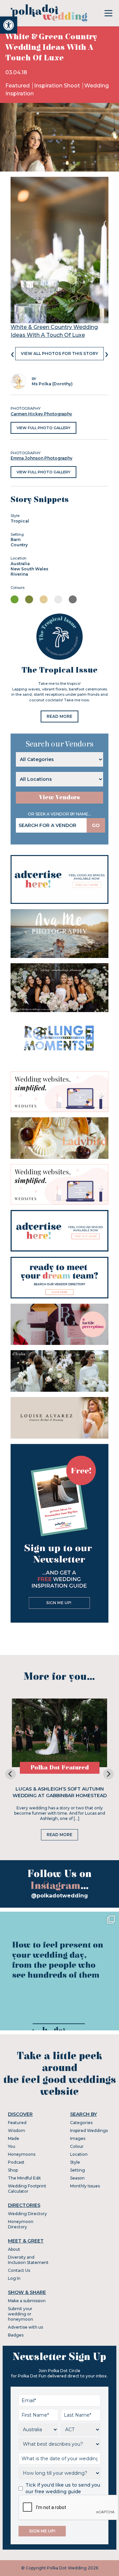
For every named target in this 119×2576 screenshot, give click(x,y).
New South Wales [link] (29, 569)
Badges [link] (16, 2335)
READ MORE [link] (59, 716)
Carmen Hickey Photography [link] (41, 414)
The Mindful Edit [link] (24, 2178)
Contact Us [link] (19, 2270)
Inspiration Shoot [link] (58, 86)
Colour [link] (77, 2146)
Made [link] (14, 2138)
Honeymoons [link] (22, 2154)
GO (96, 825)
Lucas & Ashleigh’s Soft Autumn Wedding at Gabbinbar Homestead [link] (60, 1792)
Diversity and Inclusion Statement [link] (28, 2260)
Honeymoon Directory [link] (21, 2224)
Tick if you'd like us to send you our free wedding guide (63, 2488)
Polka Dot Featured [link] (60, 1768)
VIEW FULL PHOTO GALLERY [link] (43, 428)
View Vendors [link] (59, 797)
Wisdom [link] (17, 2131)
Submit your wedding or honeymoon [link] (20, 2314)
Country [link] (19, 545)
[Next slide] (108, 1774)
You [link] (12, 2146)
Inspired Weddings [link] (89, 2131)
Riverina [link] (19, 574)
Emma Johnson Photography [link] (41, 458)
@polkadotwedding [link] (59, 1896)
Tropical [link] (20, 521)
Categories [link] (81, 2123)
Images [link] (78, 2138)
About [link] (14, 2249)
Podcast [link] (16, 2162)
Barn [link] (16, 540)
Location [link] (79, 2154)
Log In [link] (14, 2278)
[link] (9, 25)
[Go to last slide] (11, 1774)
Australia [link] (20, 564)
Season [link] (77, 2178)
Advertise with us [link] (25, 2327)
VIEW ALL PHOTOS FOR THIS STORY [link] (59, 353)
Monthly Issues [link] (85, 2186)
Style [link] (75, 2162)
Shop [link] (13, 2170)
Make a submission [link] (27, 2301)
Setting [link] (78, 2170)
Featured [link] (18, 86)
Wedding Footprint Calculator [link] (27, 2189)
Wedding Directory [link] (27, 2214)
